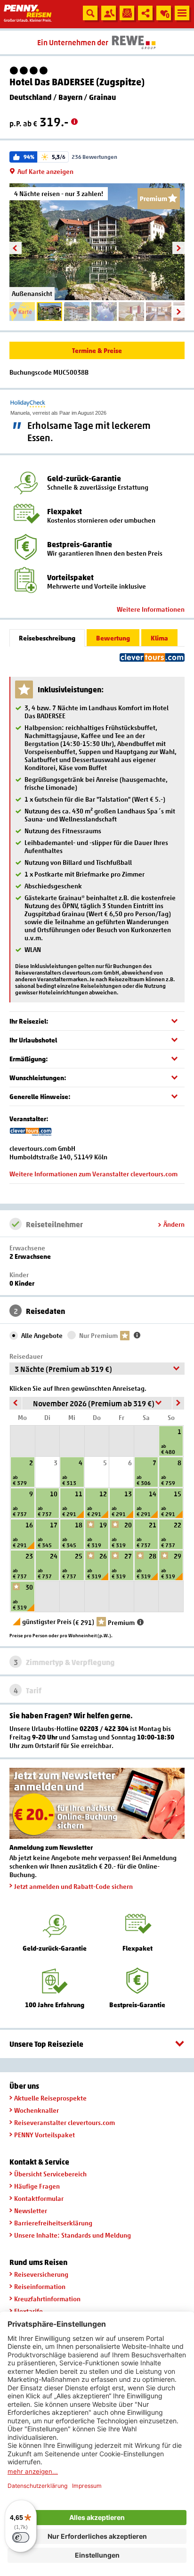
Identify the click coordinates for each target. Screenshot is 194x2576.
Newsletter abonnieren (127, 13)
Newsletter (31, 2211)
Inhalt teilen (145, 13)
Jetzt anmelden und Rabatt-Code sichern (73, 1886)
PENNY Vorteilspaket (44, 2135)
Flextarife (28, 2311)
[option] (97, 242)
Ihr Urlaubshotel (33, 1040)
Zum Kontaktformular (109, 13)
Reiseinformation (40, 2286)
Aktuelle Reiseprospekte (50, 2098)
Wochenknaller (36, 2110)
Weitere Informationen (151, 609)
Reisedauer (26, 1356)
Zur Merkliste (163, 15)
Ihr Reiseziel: (29, 1021)
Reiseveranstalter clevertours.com (65, 2122)
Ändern (174, 1224)
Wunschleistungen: (38, 1078)
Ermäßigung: (29, 1059)
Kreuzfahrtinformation (47, 2299)
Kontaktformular (39, 2198)
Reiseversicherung (41, 2274)
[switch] (21, 2537)
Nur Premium (98, 1335)
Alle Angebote (42, 1335)
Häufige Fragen (37, 2186)
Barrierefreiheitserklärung (53, 2223)
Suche (90, 13)
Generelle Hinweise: (40, 1096)
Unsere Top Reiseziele (46, 2044)
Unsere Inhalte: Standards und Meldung (73, 2235)
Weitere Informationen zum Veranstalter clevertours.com (93, 1174)
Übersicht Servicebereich (50, 2174)
